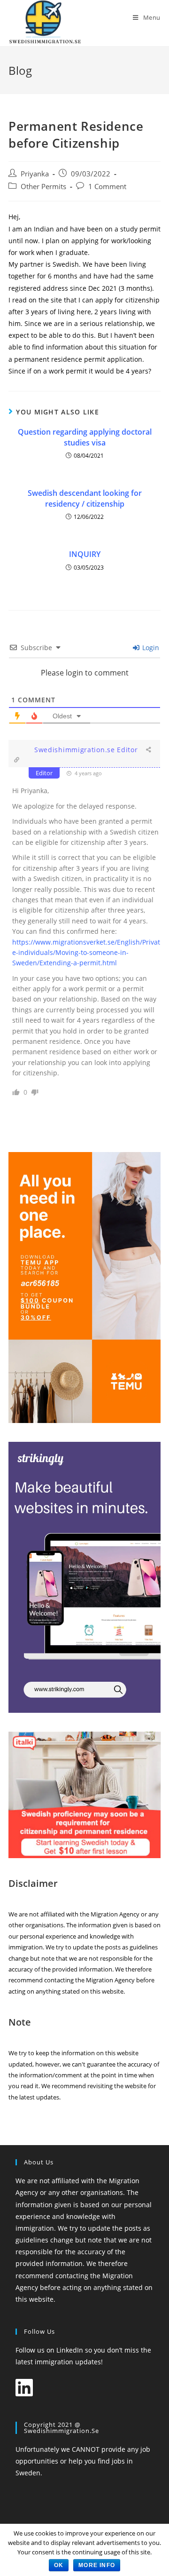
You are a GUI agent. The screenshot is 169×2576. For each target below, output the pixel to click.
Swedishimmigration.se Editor (86, 750)
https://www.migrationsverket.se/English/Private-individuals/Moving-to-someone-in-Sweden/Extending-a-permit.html (86, 953)
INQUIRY (85, 554)
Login (150, 648)
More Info (97, 2565)
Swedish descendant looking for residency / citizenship (85, 498)
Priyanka (35, 174)
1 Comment (107, 187)
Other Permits (43, 187)
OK (59, 2565)
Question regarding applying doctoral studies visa (85, 437)
